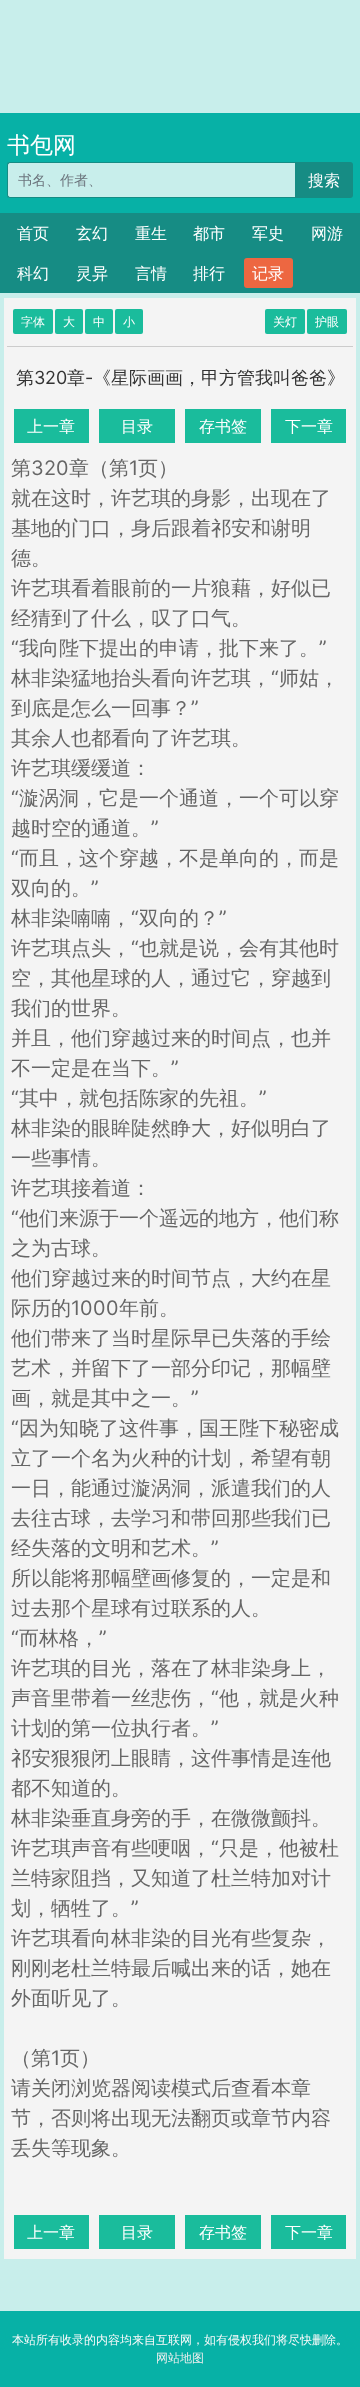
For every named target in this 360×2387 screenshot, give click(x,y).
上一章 (51, 426)
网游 (327, 233)
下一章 (309, 426)
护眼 (327, 321)
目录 (137, 426)
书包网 (41, 145)
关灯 (285, 321)
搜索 (324, 180)
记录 (268, 273)
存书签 (223, 426)
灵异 (92, 273)
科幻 (33, 273)
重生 (151, 233)
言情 (151, 273)
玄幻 (92, 233)
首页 (33, 233)
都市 (209, 233)
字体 (33, 321)
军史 (268, 233)
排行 (209, 273)
